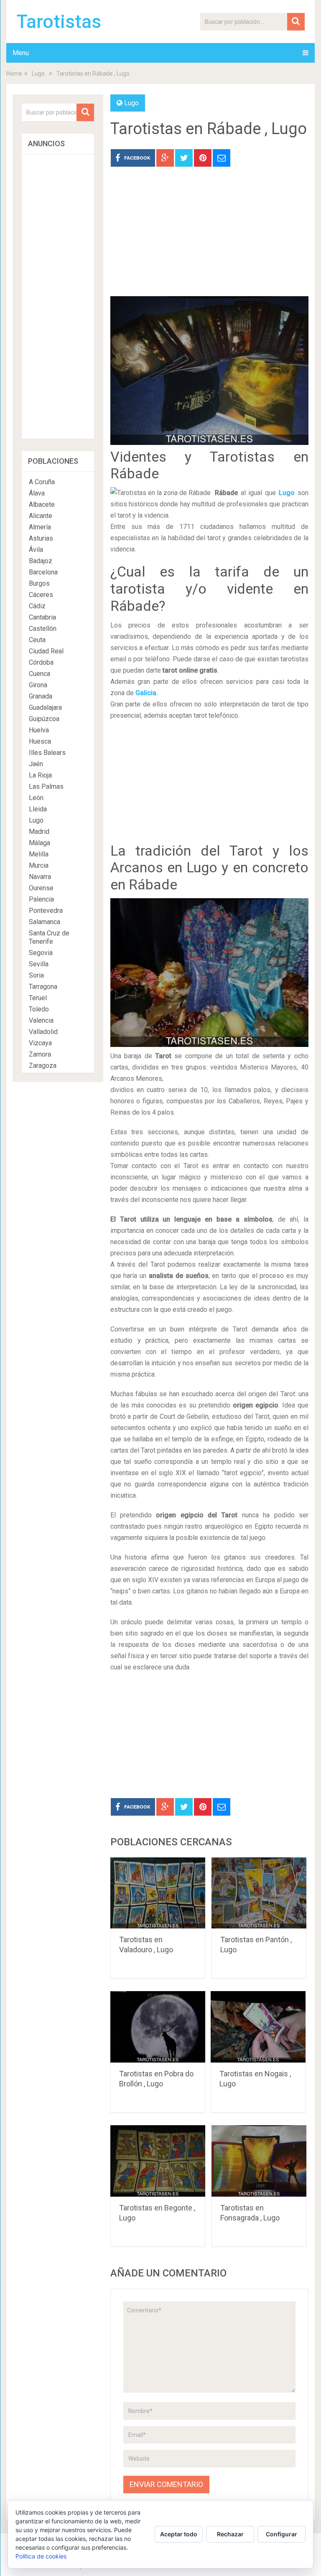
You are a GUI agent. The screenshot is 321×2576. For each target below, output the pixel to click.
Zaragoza (43, 1066)
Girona (38, 685)
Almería (40, 527)
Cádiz (37, 606)
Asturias (41, 538)
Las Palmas (46, 786)
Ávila (36, 550)
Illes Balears (47, 753)
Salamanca (45, 922)
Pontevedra (46, 911)
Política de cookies (41, 2556)
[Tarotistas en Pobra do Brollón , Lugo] (158, 2027)
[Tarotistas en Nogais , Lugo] (258, 2027)
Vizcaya (40, 1043)
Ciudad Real (46, 651)
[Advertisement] (209, 238)
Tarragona (43, 987)
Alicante (41, 516)
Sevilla (39, 964)
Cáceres (41, 595)
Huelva (39, 730)
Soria (36, 975)
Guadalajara (45, 708)
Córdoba (41, 662)
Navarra (40, 877)
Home (14, 74)
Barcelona (43, 572)
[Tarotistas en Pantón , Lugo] (259, 1893)
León (36, 798)
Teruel (38, 998)
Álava (37, 493)
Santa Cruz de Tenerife (49, 937)
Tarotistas (59, 22)
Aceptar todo (179, 2534)
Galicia (146, 693)
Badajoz (41, 561)
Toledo (39, 1009)
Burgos (39, 583)
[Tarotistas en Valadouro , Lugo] (158, 1893)
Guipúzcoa (44, 719)
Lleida (38, 809)
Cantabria (42, 617)
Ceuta (37, 640)
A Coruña (42, 482)
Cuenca (39, 674)
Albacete (42, 504)
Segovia (41, 953)
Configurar (282, 2534)
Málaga (39, 843)
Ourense (41, 888)
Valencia (41, 1020)
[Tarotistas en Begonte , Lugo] (158, 2161)
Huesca (40, 741)
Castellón (43, 629)
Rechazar (230, 2534)
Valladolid (43, 1032)
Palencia (41, 899)
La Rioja (40, 775)
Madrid (39, 832)
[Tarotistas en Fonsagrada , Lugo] (259, 2161)
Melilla (39, 854)
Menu (21, 53)
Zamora (40, 1054)
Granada (41, 696)
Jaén (36, 764)
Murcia (39, 865)
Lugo (38, 74)
